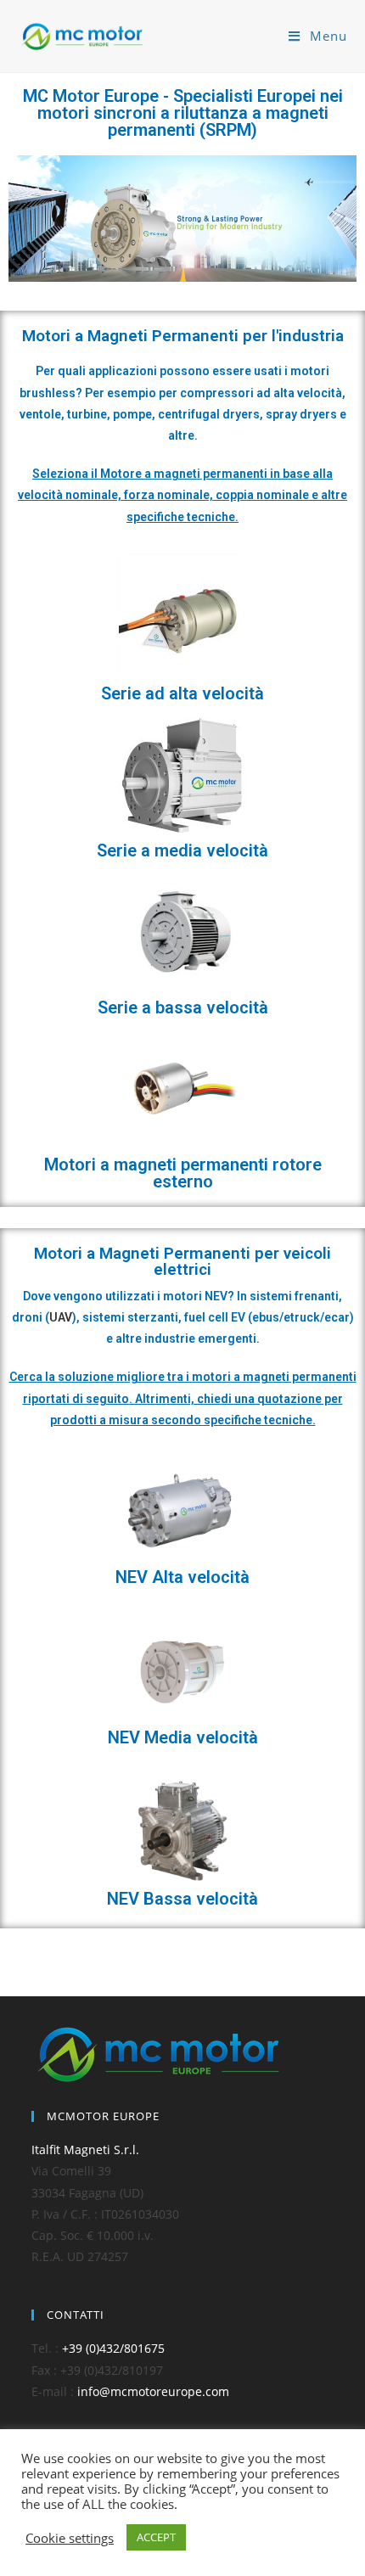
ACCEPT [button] (156, 2537)
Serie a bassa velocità (183, 1007)
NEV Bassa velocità (182, 1899)
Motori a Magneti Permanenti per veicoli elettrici (182, 1261)
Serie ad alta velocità (182, 693)
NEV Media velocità (183, 1737)
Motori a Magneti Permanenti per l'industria (183, 336)
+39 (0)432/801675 (113, 2348)
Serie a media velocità (182, 850)
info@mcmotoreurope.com (153, 2391)
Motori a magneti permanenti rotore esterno (183, 1173)
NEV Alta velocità (182, 1577)
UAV (61, 1317)
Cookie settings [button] (70, 2538)
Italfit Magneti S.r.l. (85, 2149)
